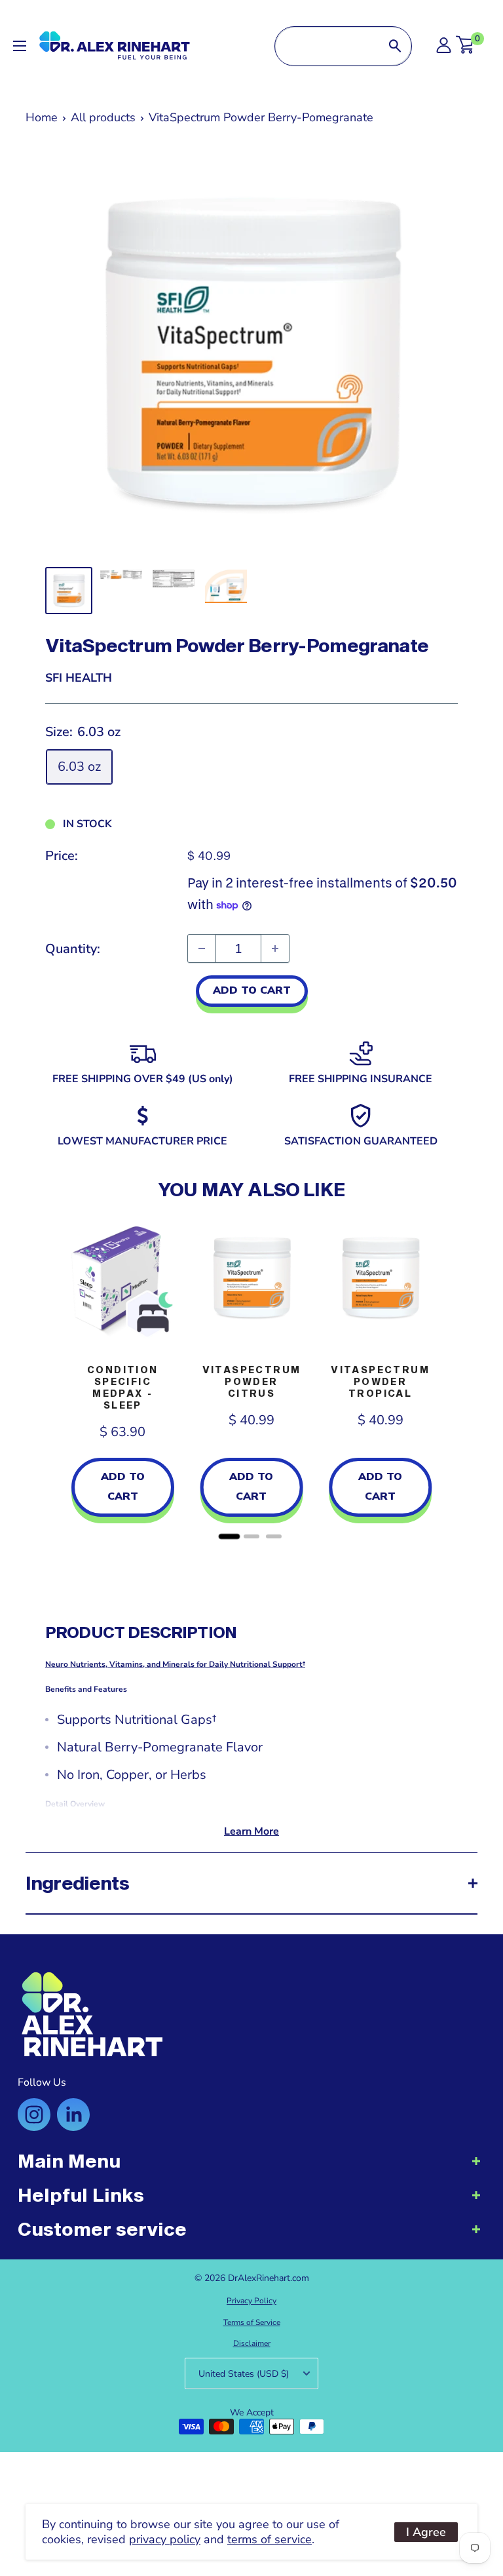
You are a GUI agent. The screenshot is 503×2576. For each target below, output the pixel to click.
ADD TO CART (252, 990)
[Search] (395, 46)
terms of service (270, 2539)
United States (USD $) (244, 2374)
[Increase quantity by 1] (275, 948)
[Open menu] (20, 46)
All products (103, 117)
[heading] (251, 2168)
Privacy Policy (251, 2301)
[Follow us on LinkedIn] (73, 2115)
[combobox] (327, 46)
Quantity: (73, 949)
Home (42, 117)
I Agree (426, 2532)
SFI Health (79, 678)
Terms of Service (252, 2322)
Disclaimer (252, 2343)
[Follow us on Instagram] (34, 2115)
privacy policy (165, 2539)
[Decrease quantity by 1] (202, 948)
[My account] (444, 49)
